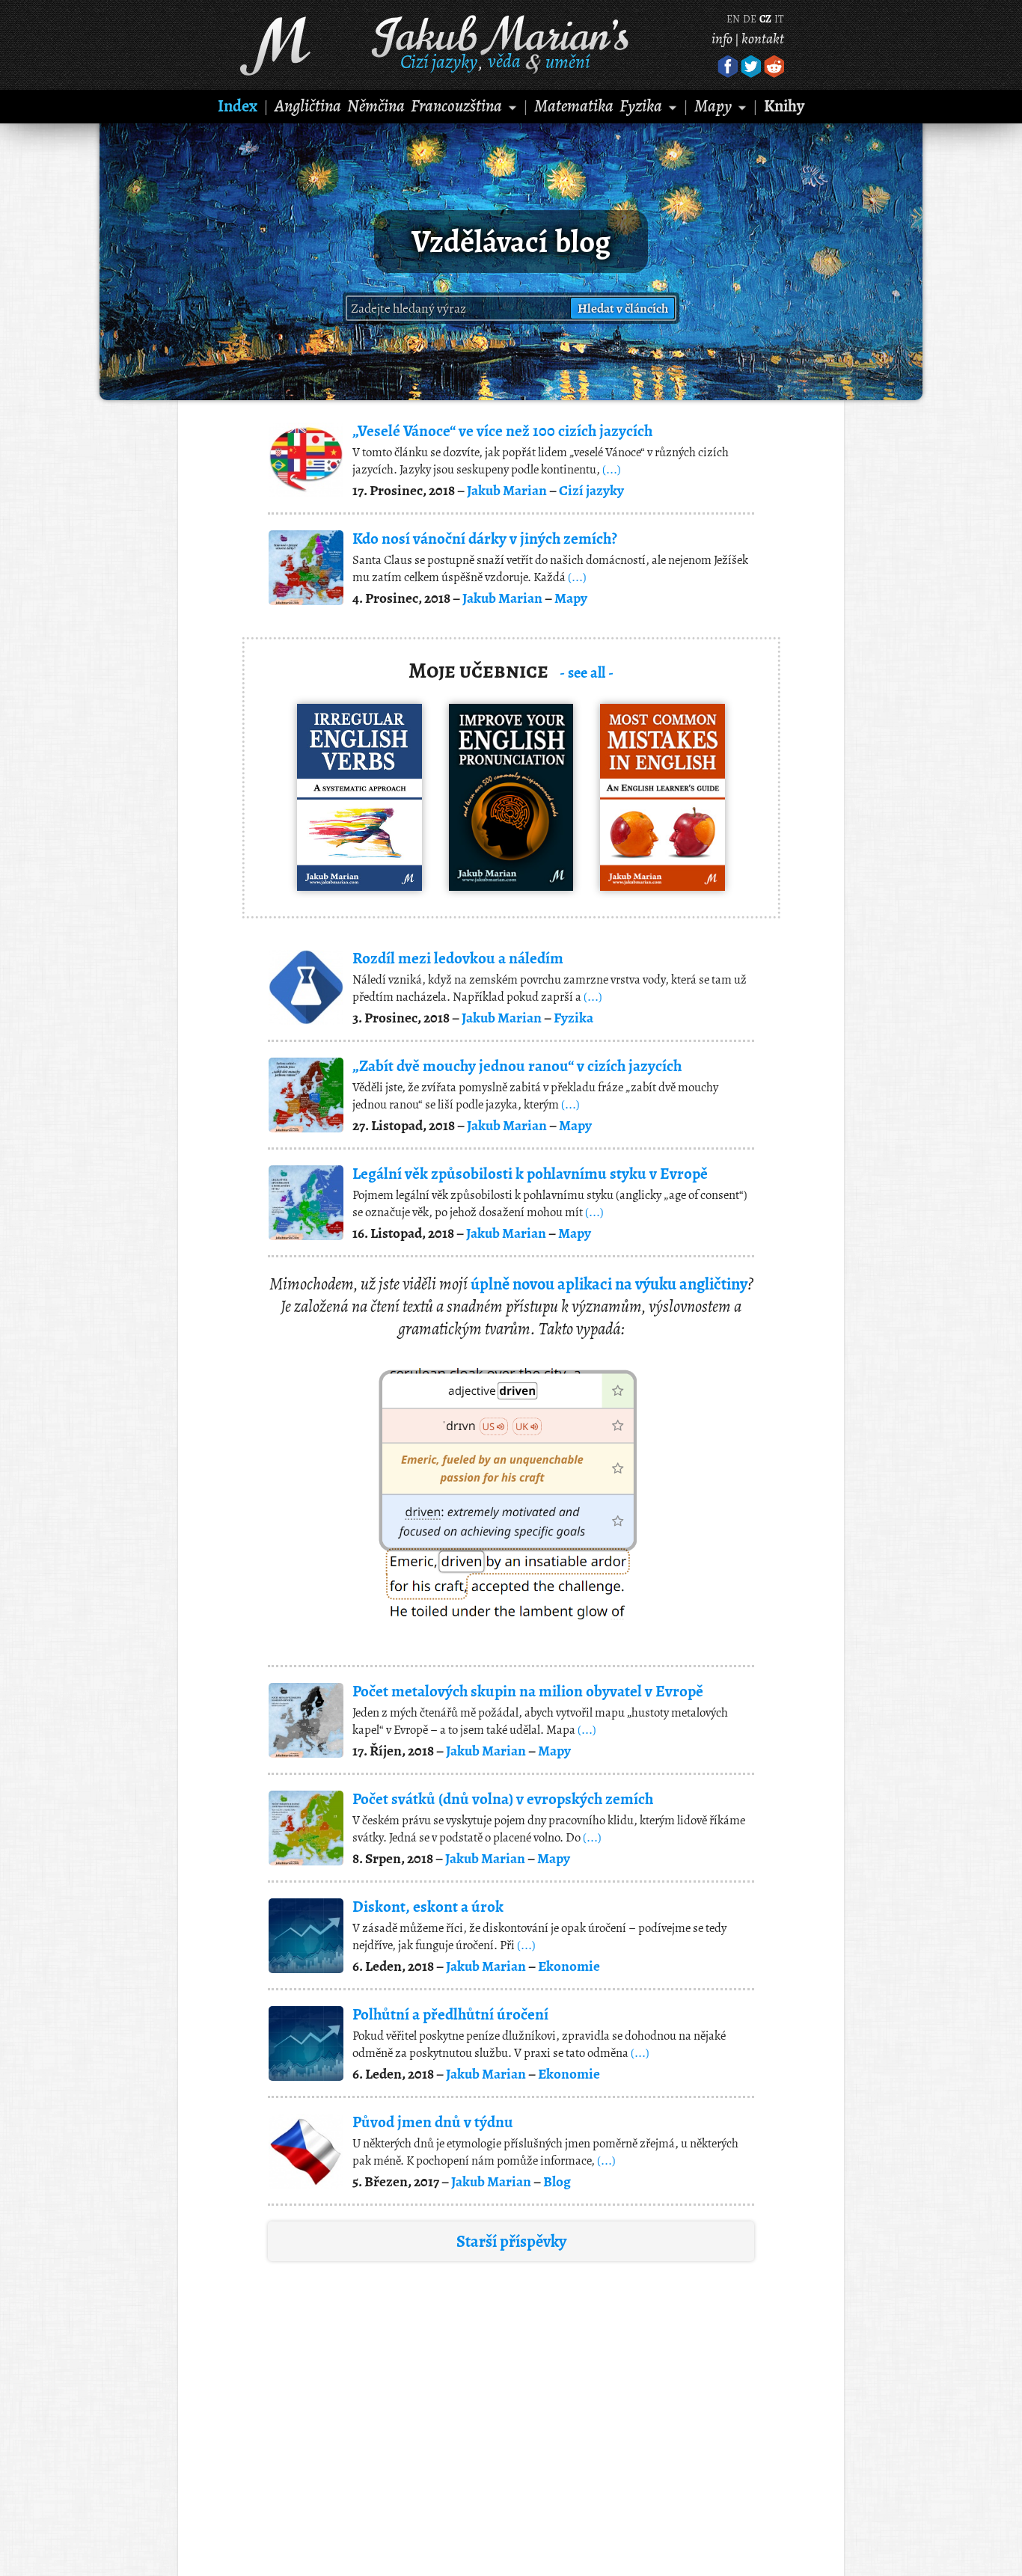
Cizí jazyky (439, 61)
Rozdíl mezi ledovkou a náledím (458, 958)
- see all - (587, 672)
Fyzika (641, 106)
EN (733, 19)
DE (750, 19)
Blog (557, 2181)
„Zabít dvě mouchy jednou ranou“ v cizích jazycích (517, 1066)
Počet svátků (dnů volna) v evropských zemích (503, 1799)
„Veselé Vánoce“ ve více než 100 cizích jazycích (502, 431)
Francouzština (456, 106)
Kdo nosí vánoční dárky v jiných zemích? (485, 539)
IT (779, 19)
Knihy (784, 106)
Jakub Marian (507, 490)
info (722, 39)
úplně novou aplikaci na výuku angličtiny (609, 1284)
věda (504, 61)
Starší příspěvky (511, 2241)
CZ (765, 19)
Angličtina (308, 106)
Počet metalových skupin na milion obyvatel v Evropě (528, 1691)
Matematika (574, 106)
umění (568, 61)
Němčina (376, 106)
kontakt (763, 39)
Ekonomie (569, 1966)
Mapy (713, 106)
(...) (612, 469)
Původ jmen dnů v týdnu (433, 2122)
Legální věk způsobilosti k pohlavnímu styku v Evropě (530, 1174)
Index (238, 106)
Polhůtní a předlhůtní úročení (450, 2014)
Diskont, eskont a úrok (428, 1907)
